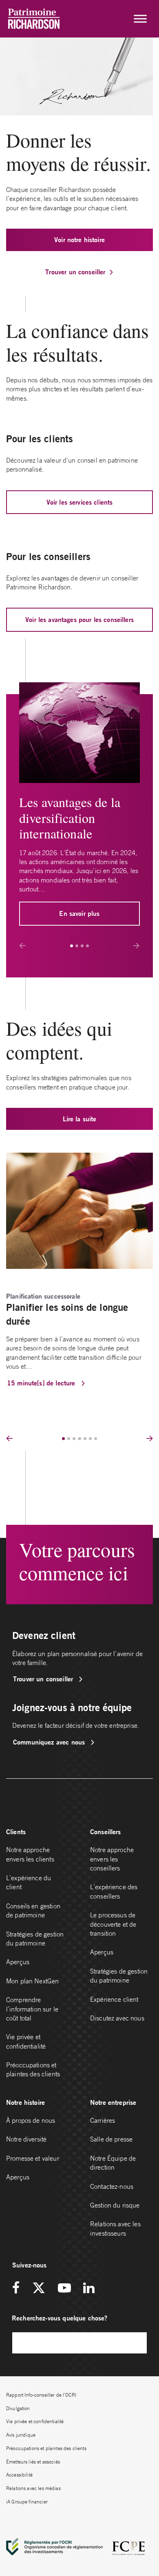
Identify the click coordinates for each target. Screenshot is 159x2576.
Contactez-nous (112, 2186)
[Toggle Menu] (140, 19)
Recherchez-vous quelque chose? (60, 2318)
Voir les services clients (80, 502)
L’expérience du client (29, 1882)
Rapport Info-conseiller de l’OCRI (41, 2395)
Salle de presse (111, 2139)
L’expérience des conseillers (114, 1891)
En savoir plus (79, 913)
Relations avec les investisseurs (115, 2228)
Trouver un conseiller (75, 272)
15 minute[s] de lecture (42, 1383)
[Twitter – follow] (39, 2288)
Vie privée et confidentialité (26, 2041)
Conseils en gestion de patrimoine (33, 1910)
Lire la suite (80, 1119)
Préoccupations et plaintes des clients (33, 2069)
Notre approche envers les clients (30, 1854)
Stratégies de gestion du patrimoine (35, 1939)
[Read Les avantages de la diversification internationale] (79, 732)
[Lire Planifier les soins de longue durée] (79, 1210)
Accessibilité (19, 2475)
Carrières (103, 2120)
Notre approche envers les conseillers (112, 1859)
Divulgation (18, 2408)
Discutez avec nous (118, 2018)
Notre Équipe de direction (113, 2163)
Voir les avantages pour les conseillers (79, 619)
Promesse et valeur (33, 2158)
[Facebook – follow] (19, 2288)
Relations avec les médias (33, 2488)
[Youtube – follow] (64, 2288)
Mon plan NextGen (32, 1981)
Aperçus (18, 1962)
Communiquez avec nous (50, 1742)
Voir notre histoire (79, 239)
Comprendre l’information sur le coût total (32, 2009)
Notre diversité (26, 2139)
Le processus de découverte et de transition (113, 1924)
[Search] (137, 2343)
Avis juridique (21, 2435)
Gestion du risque (115, 2205)
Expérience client (114, 1999)
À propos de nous (31, 2120)
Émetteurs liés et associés (33, 2462)
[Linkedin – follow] (89, 2288)
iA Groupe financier (27, 2502)
